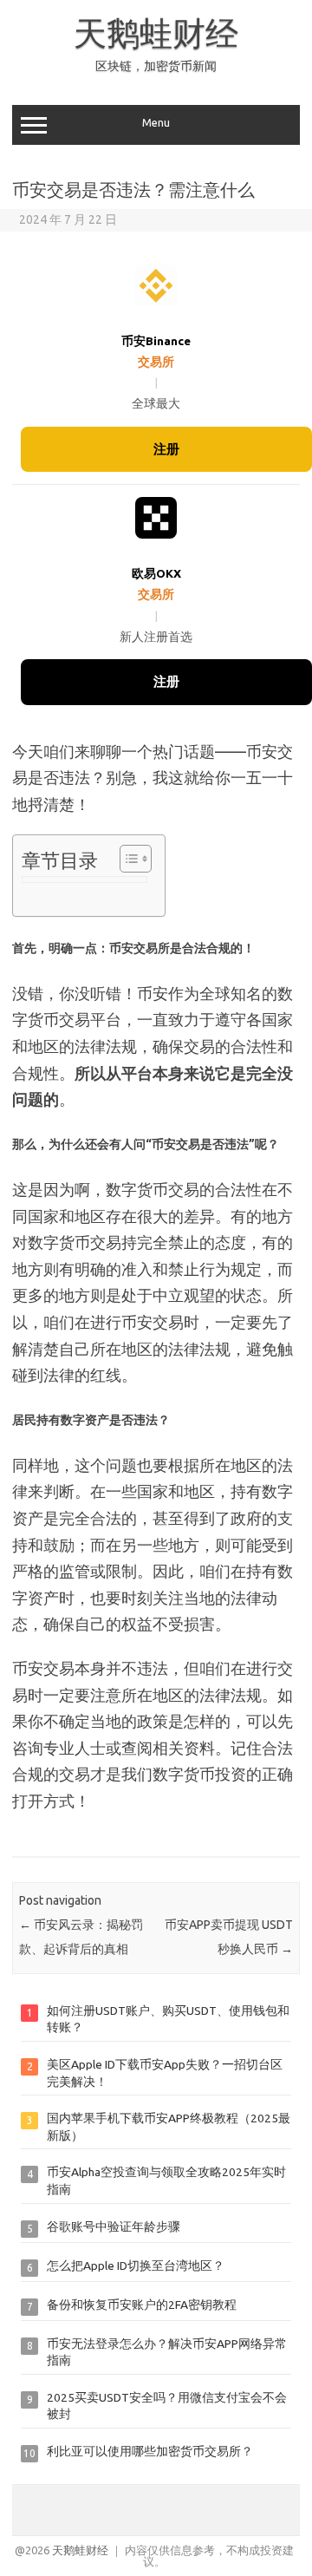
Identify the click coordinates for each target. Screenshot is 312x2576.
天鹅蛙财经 (156, 33)
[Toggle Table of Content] (127, 859)
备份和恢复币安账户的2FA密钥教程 (142, 2305)
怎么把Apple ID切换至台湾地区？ (136, 2265)
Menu (156, 123)
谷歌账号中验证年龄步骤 (114, 2226)
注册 (166, 449)
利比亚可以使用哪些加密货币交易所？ (150, 2451)
